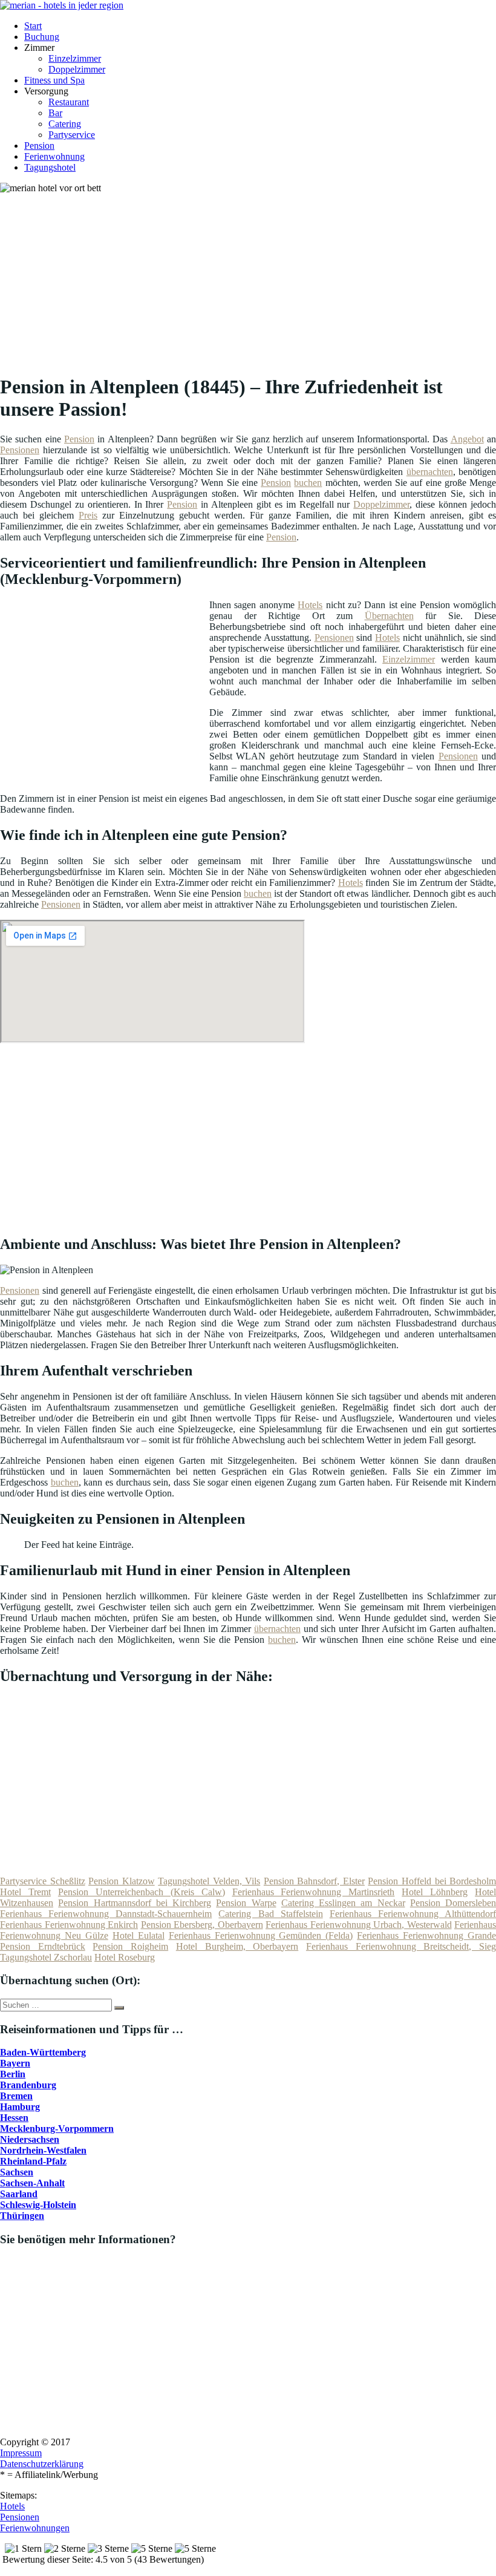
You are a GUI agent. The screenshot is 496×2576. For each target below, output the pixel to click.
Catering (65, 124)
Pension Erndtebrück (43, 1946)
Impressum (21, 2453)
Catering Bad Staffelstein (270, 1914)
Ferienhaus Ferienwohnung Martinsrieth (314, 1892)
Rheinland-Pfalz (33, 2161)
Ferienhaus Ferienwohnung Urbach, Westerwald (359, 1925)
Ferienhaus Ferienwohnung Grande (426, 1935)
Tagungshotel (50, 167)
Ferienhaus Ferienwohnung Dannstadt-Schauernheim (106, 1914)
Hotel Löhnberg (435, 1892)
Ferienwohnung (54, 156)
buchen (308, 483)
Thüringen (22, 2216)
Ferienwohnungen (35, 2528)
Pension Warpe (246, 1903)
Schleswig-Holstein (38, 2205)
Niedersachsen (30, 2139)
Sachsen (17, 2172)
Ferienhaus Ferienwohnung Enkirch (69, 1925)
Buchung (42, 37)
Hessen (14, 2118)
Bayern (15, 2063)
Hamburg (20, 2107)
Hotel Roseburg (125, 1957)
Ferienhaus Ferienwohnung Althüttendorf (413, 1914)
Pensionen (20, 450)
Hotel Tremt (25, 1892)
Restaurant (69, 102)
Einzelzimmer (75, 58)
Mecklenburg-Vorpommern (57, 2129)
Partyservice (72, 135)
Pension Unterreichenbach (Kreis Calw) (142, 1892)
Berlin (13, 2074)
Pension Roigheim (130, 1946)
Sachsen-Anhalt (32, 2183)
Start (33, 26)
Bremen (16, 2096)
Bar (55, 113)
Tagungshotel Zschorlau (46, 1957)
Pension (39, 146)
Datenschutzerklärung (42, 2464)
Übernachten (389, 616)
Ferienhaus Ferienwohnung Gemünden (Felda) (261, 1935)
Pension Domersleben (453, 1903)
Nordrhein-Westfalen (43, 2150)
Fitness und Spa (54, 80)
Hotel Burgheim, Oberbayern (237, 1946)
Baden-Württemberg (43, 2052)
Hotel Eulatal (139, 1935)
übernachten (430, 472)
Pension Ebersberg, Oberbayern (202, 1925)
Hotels (310, 605)
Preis (88, 515)
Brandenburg (28, 2085)
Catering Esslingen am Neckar (343, 1903)
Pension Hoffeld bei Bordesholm (432, 1881)
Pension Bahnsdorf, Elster (314, 1881)
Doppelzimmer (77, 69)
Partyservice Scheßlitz (43, 1881)
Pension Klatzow (122, 1881)
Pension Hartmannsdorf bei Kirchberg (135, 1903)
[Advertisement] (253, 278)
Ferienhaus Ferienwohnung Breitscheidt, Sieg (401, 1946)
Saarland (19, 2194)
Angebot (467, 439)
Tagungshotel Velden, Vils (209, 1881)
